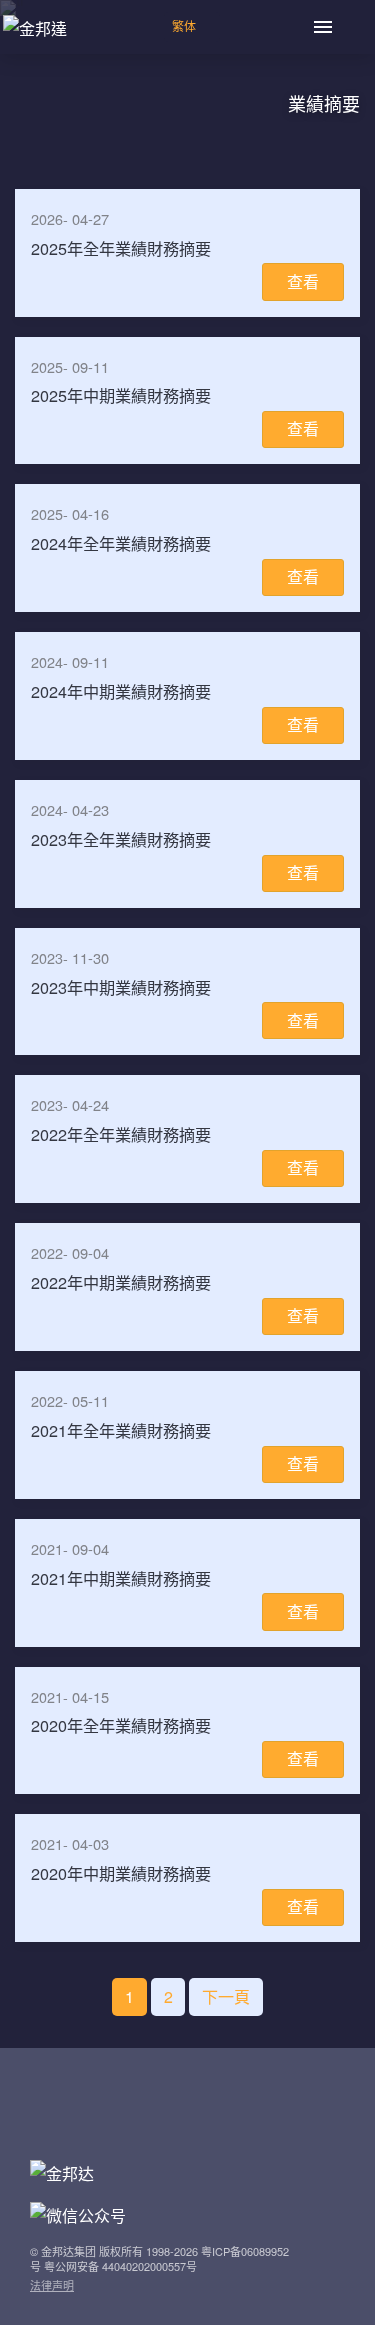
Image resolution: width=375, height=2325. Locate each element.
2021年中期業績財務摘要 (121, 1578)
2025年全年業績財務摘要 (121, 248)
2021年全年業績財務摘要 (121, 1430)
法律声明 (52, 2285)
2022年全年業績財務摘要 (121, 1134)
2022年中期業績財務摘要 (121, 1282)
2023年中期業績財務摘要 (121, 987)
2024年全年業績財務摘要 (121, 543)
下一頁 (226, 1996)
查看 (303, 281)
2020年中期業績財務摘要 (121, 1873)
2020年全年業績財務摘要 (121, 1725)
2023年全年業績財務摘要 (121, 839)
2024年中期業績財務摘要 (121, 691)
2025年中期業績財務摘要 (121, 395)
